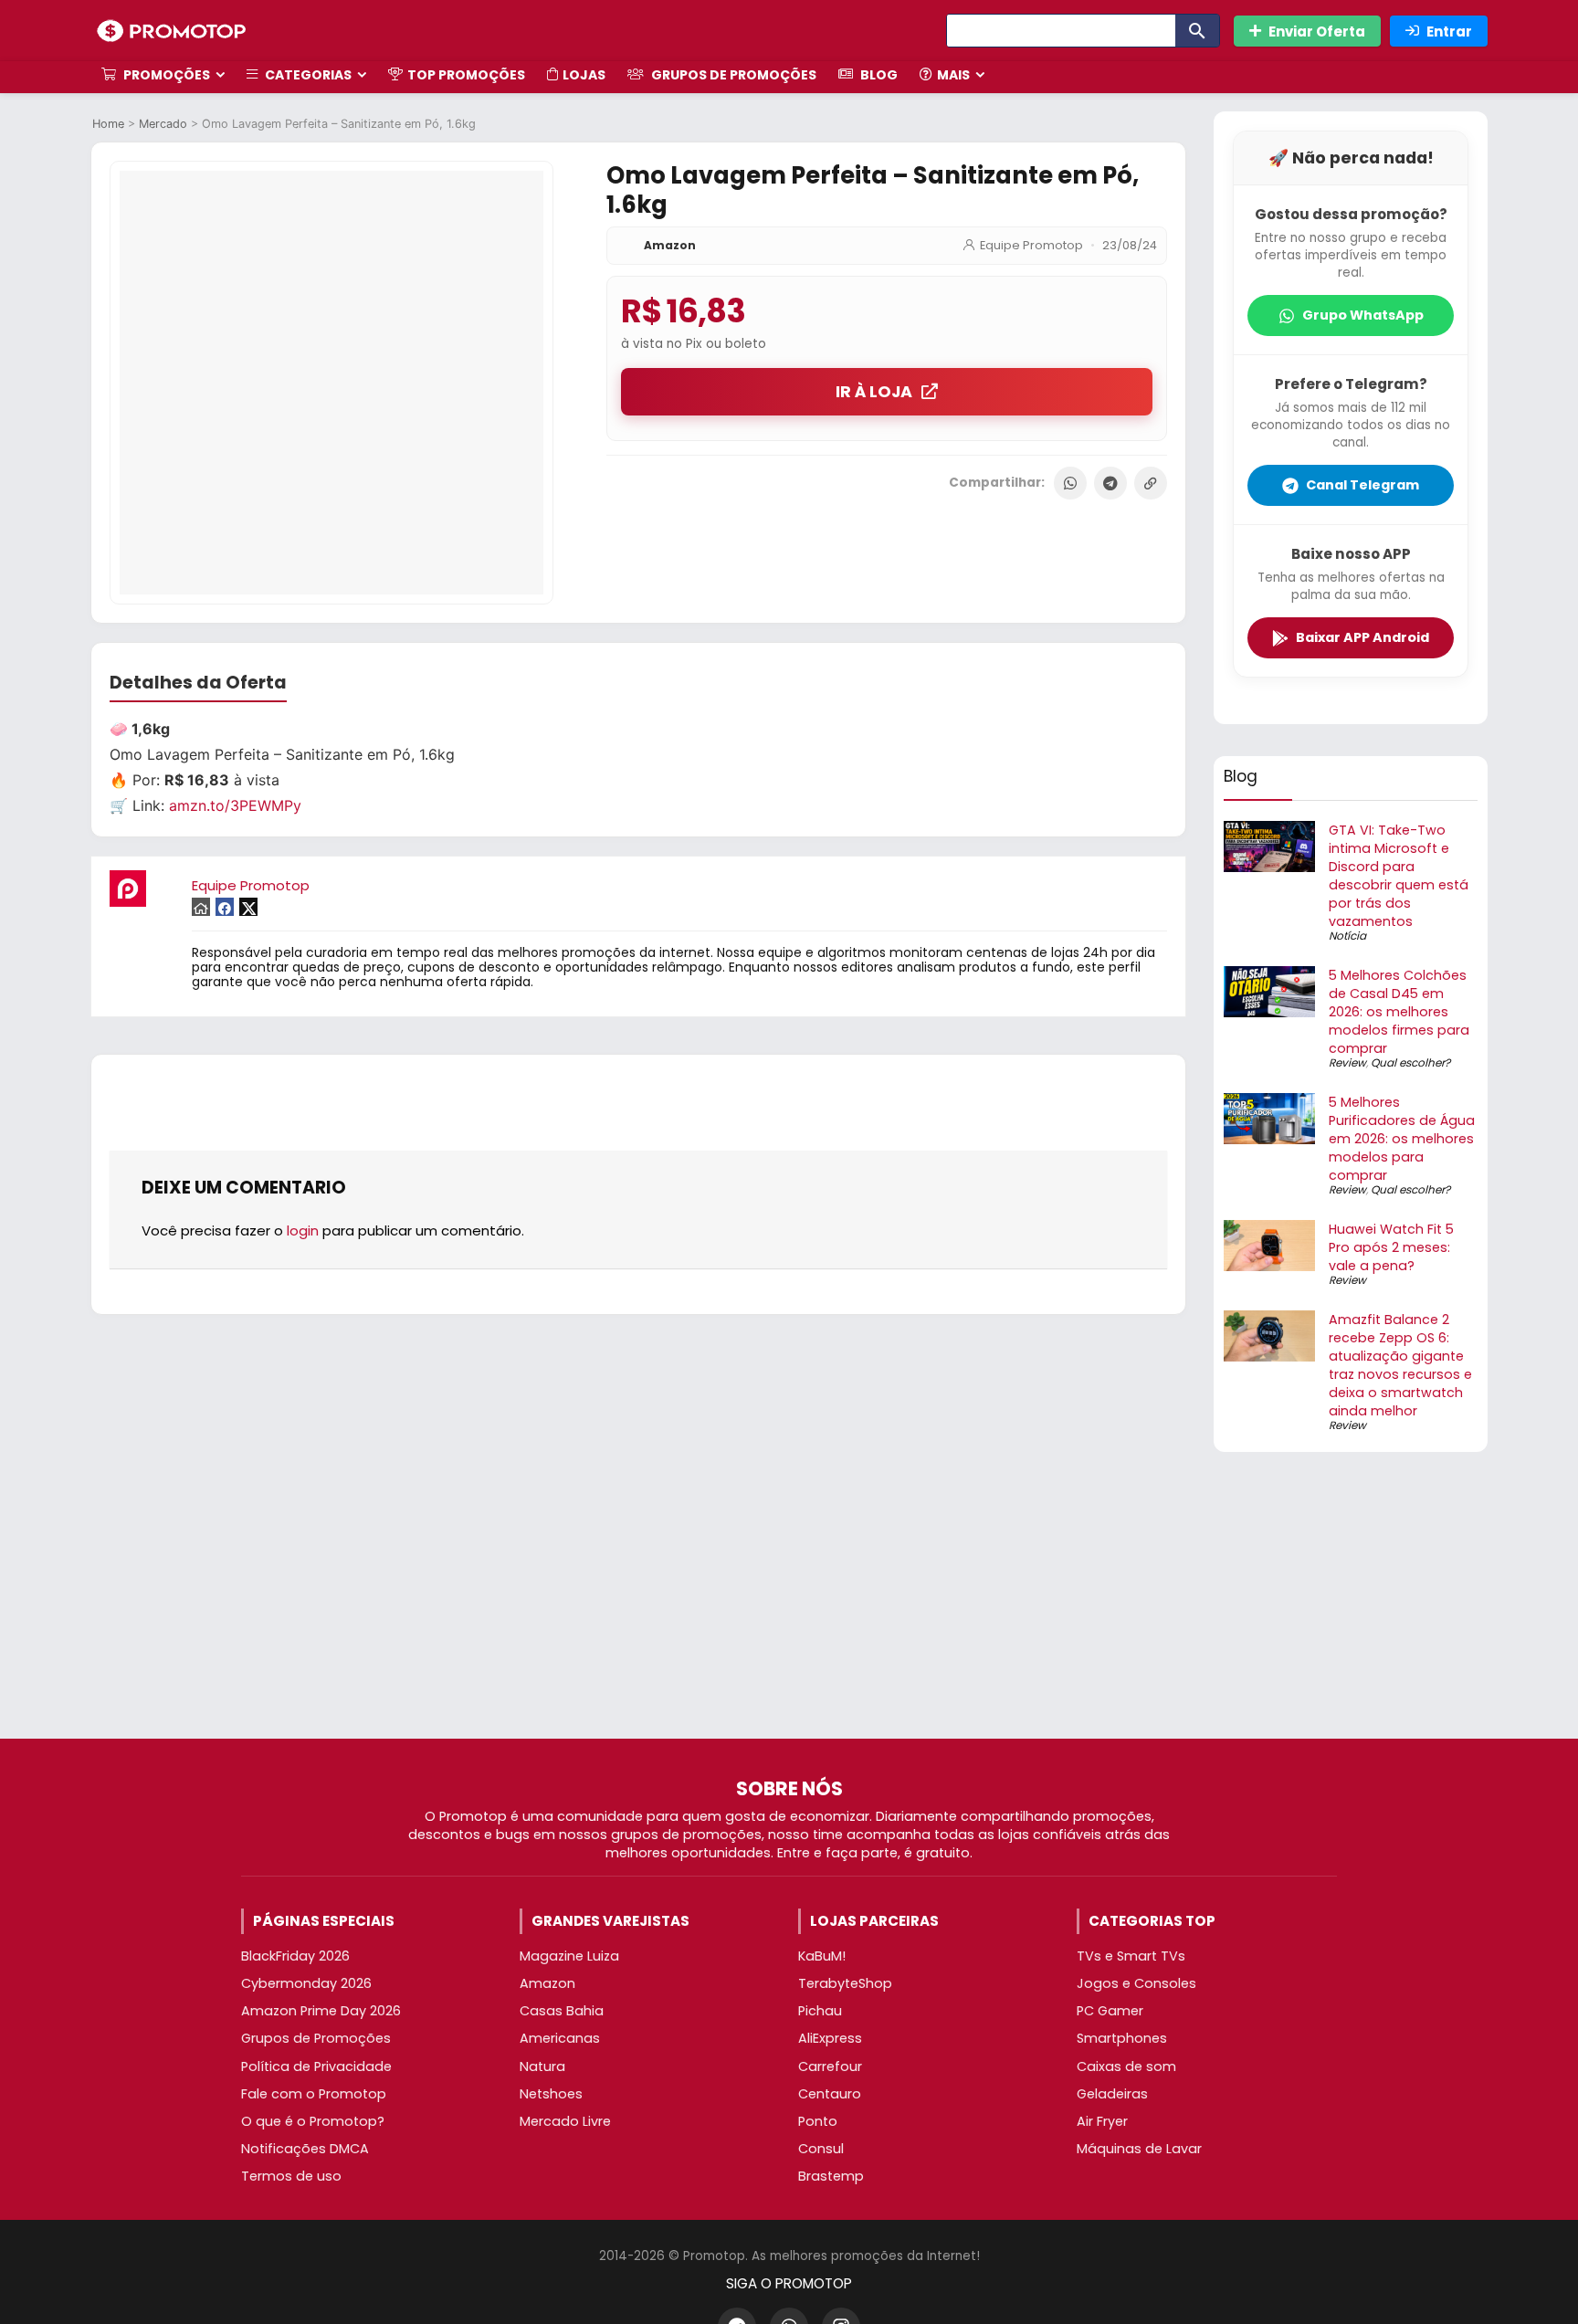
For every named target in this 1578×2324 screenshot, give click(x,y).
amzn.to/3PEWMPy (235, 805)
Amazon (670, 245)
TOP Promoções (466, 75)
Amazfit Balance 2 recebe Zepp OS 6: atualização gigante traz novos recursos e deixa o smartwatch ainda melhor (1400, 1365)
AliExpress (830, 2038)
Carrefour (830, 2066)
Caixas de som (1126, 2066)
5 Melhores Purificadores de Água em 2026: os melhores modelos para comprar (1402, 1139)
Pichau (820, 2011)
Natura (542, 2066)
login (303, 1230)
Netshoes (551, 2094)
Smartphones (1122, 2038)
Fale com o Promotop (314, 2094)
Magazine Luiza (569, 1956)
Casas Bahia (562, 2011)
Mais (953, 75)
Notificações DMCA (305, 2149)
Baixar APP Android (1362, 637)
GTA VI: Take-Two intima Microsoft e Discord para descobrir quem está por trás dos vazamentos (1399, 876)
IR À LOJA (874, 392)
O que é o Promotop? (313, 2121)
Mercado (163, 124)
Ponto (818, 2121)
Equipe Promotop (1031, 245)
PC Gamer (1110, 2011)
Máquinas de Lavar (1139, 2149)
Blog (878, 75)
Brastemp (831, 2176)
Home (108, 124)
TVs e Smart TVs (1131, 1956)
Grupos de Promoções (732, 75)
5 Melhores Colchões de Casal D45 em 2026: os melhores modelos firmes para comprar (1399, 1012)
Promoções (165, 75)
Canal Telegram (1362, 485)
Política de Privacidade (316, 2066)
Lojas (584, 75)
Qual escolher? (1410, 1062)
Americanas (560, 2038)
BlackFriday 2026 (295, 1956)
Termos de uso (291, 2176)
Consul (821, 2149)
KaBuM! (822, 1956)
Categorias (307, 75)
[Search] (1197, 31)
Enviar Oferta (1317, 32)
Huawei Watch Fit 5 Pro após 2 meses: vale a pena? (1391, 1247)
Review (1347, 1062)
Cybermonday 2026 (306, 1983)
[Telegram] (1110, 483)
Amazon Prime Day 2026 (321, 2011)
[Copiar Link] (1151, 483)
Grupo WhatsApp (1363, 315)
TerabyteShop (845, 1983)
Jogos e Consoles (1136, 1983)
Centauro (830, 2094)
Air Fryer (1102, 2121)
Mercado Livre (565, 2121)
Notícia (1347, 936)
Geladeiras (1112, 2094)
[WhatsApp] (1070, 483)
